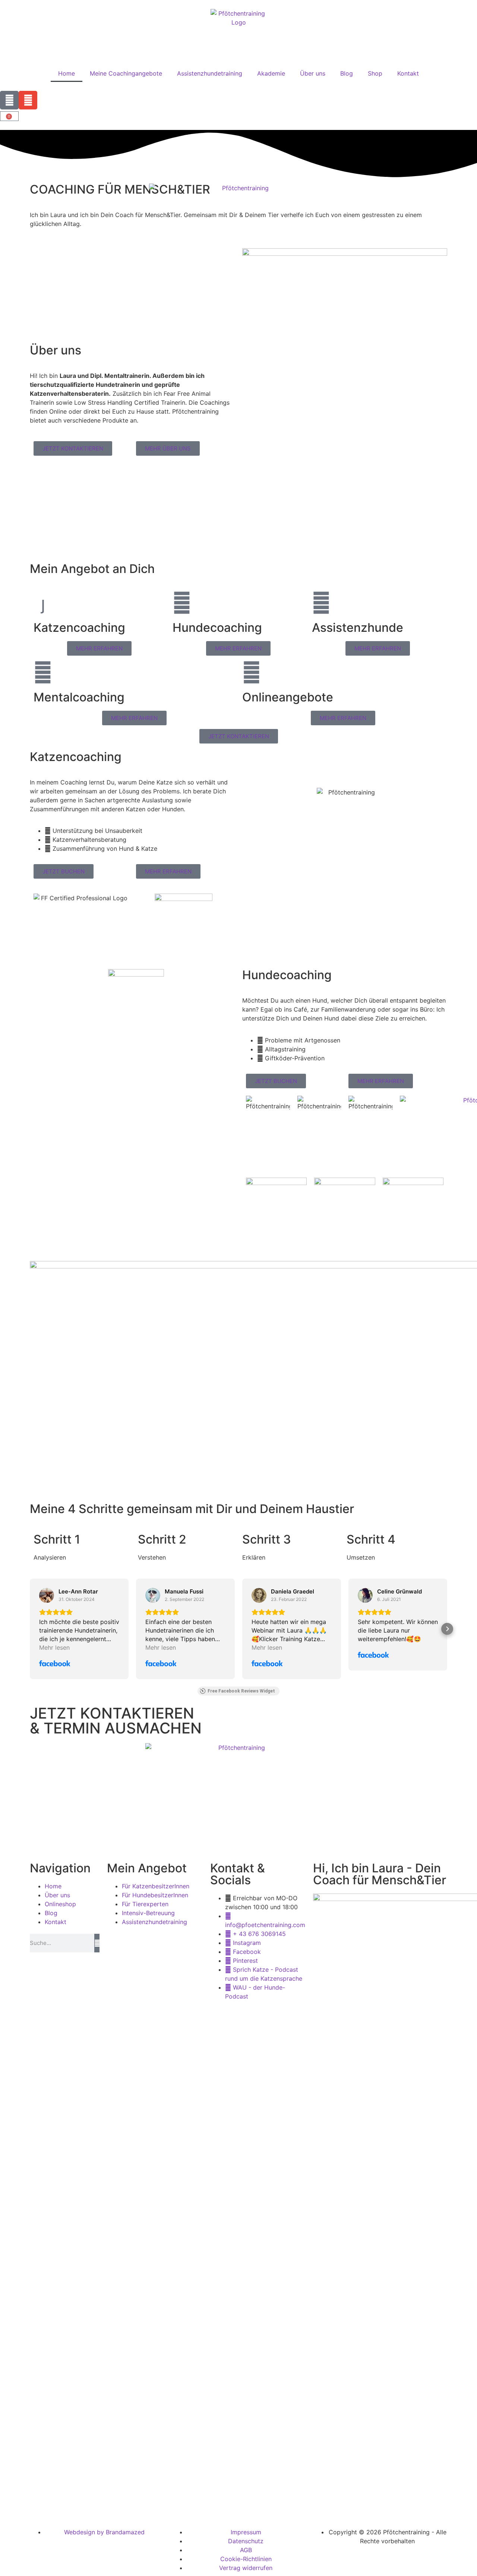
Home (67, 73)
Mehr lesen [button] (54, 1647)
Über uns (313, 73)
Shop (375, 73)
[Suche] (97, 1943)
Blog (347, 73)
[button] (30, 1629)
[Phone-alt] (9, 100)
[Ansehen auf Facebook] (47, 1595)
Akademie (271, 73)
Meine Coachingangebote (126, 73)
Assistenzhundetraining (210, 73)
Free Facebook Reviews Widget (241, 1691)
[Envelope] (28, 100)
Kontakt (408, 73)
